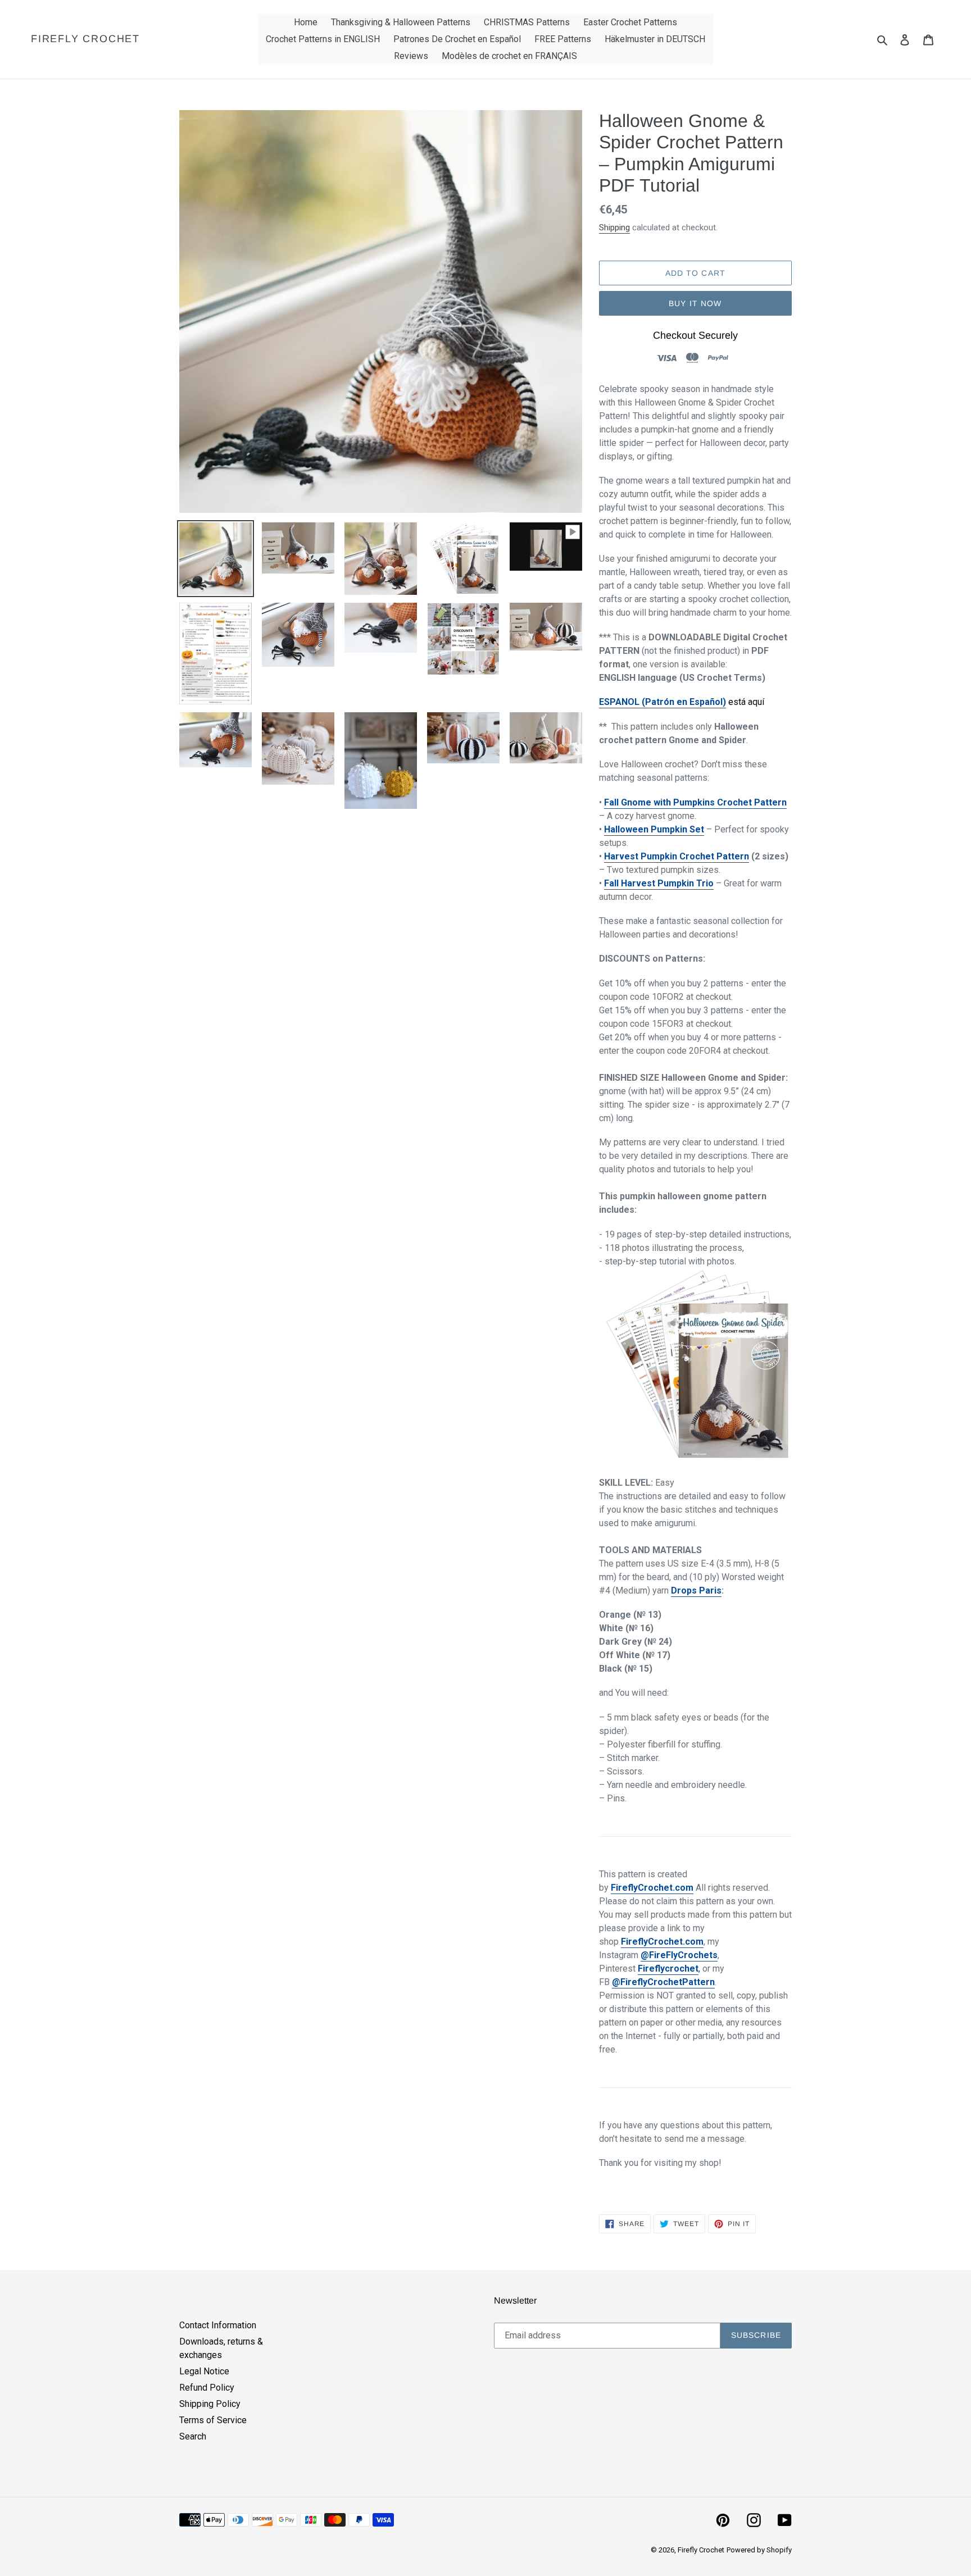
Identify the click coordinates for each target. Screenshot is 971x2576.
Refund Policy (207, 2388)
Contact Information (218, 2325)
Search (193, 2436)
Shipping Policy (210, 2404)
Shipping (614, 227)
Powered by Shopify (759, 2550)
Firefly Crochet (85, 39)
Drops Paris (696, 1590)
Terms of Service (213, 2420)
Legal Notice (204, 2371)
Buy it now (695, 303)
